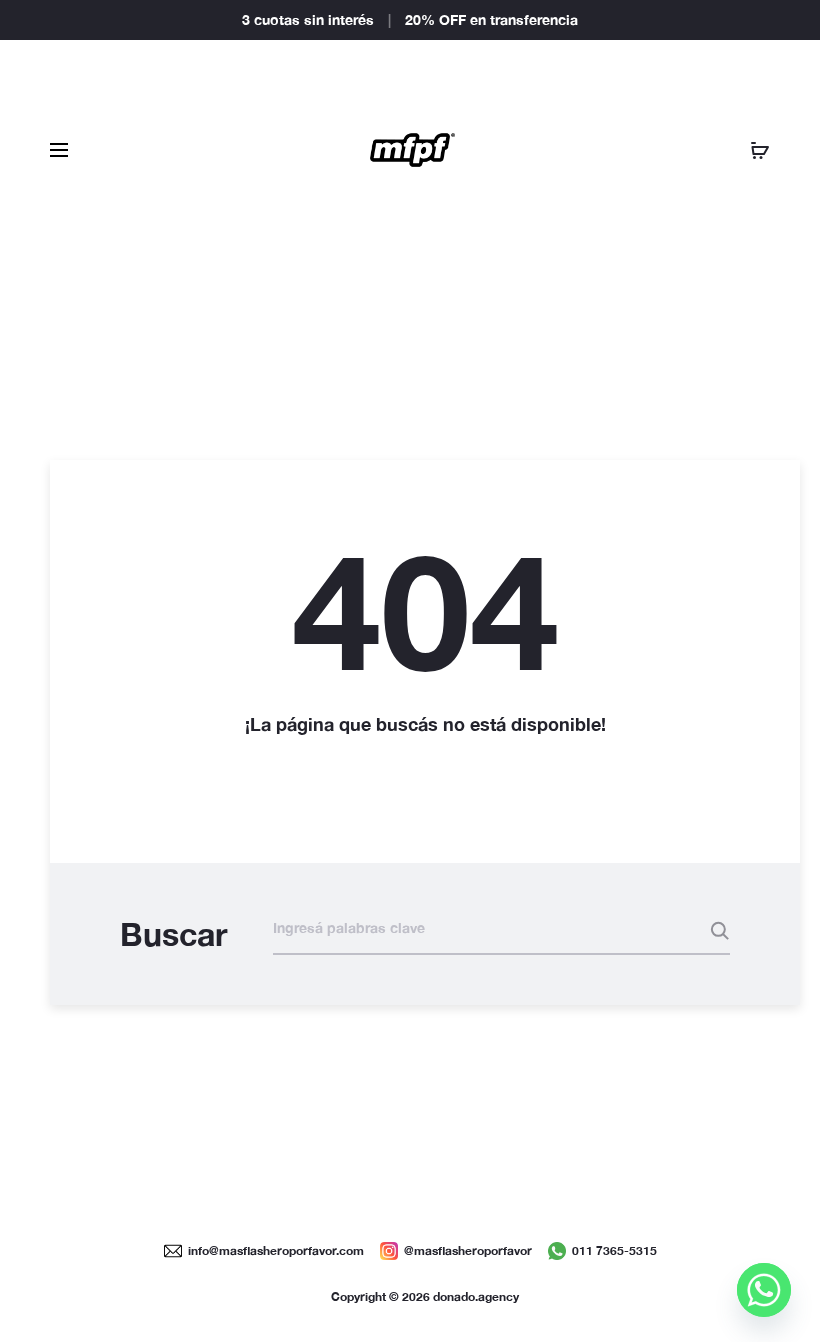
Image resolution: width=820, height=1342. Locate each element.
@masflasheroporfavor (468, 1250)
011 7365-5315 (614, 1250)
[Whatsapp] (764, 1290)
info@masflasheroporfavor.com (276, 1250)
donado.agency (476, 1296)
